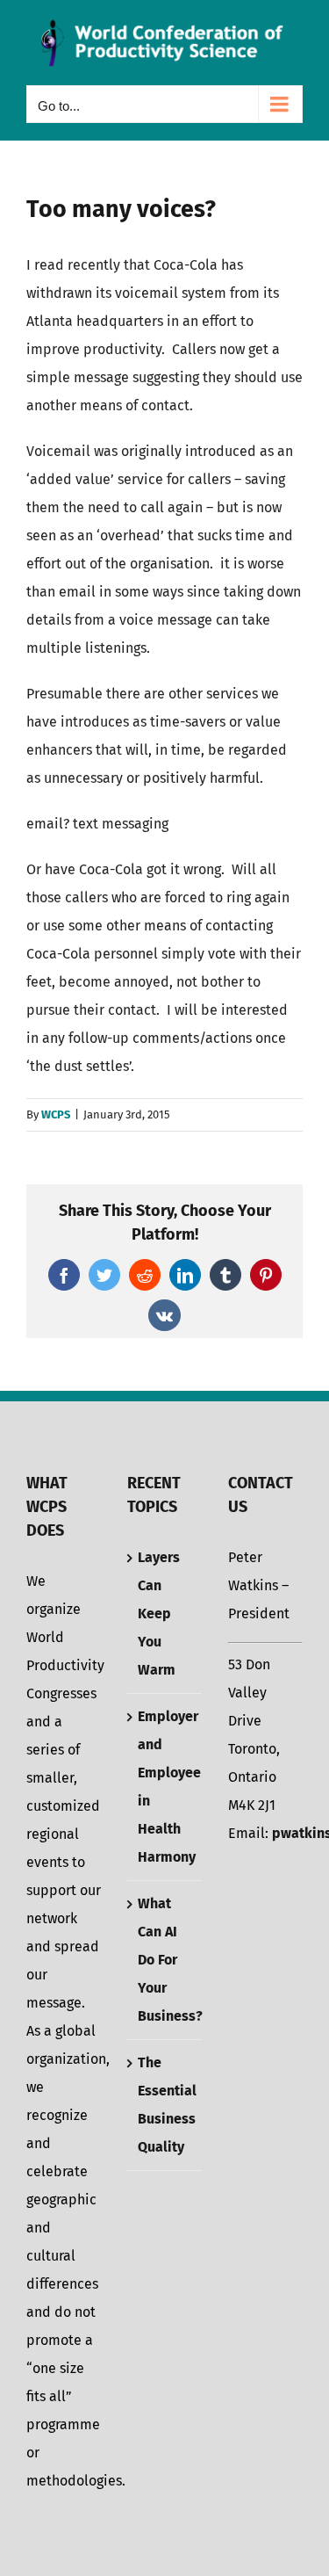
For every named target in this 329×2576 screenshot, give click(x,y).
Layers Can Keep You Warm (159, 1614)
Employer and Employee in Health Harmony (165, 1787)
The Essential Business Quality (165, 2105)
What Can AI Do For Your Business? (165, 1960)
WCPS (56, 1114)
